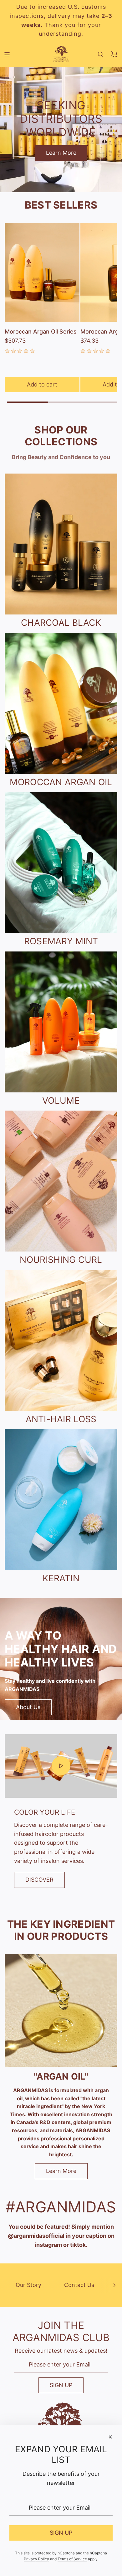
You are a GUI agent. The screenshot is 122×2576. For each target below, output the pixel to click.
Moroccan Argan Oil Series (41, 332)
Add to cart (42, 384)
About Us (28, 1707)
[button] (114, 2285)
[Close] (110, 2437)
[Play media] (61, 1766)
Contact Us (79, 2285)
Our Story (28, 2285)
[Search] (100, 54)
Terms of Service (72, 2559)
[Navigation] (7, 54)
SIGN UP (61, 2385)
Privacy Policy (36, 2559)
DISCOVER (39, 1880)
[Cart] (114, 54)
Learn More (61, 153)
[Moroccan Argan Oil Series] (42, 272)
